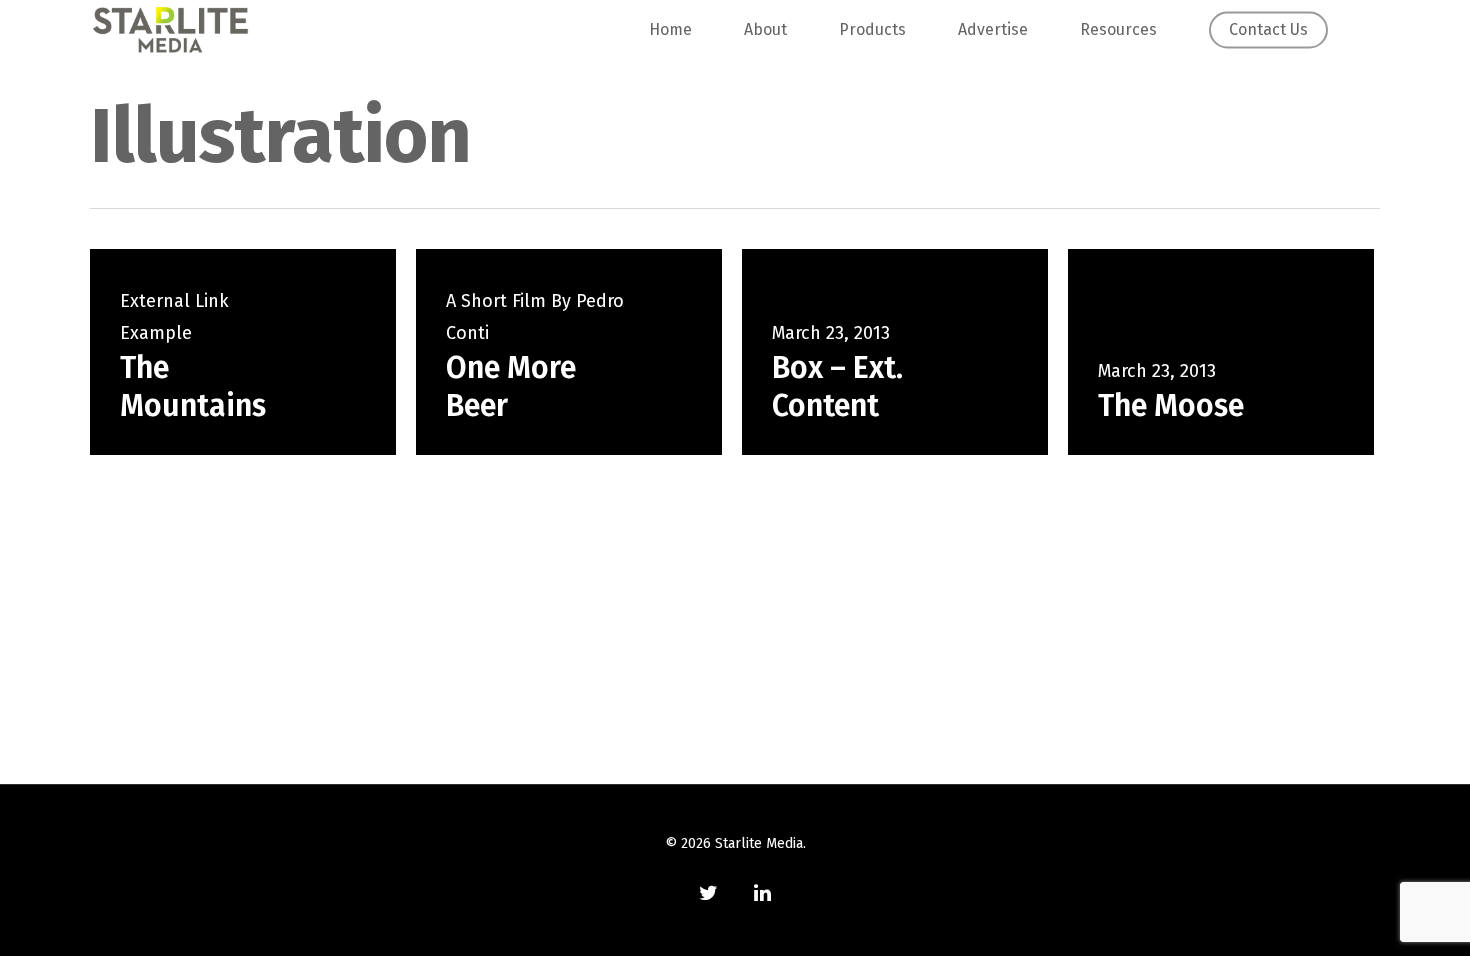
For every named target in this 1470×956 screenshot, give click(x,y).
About (765, 30)
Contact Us (1268, 30)
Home (670, 30)
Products (872, 30)
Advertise (993, 30)
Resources (1118, 30)
